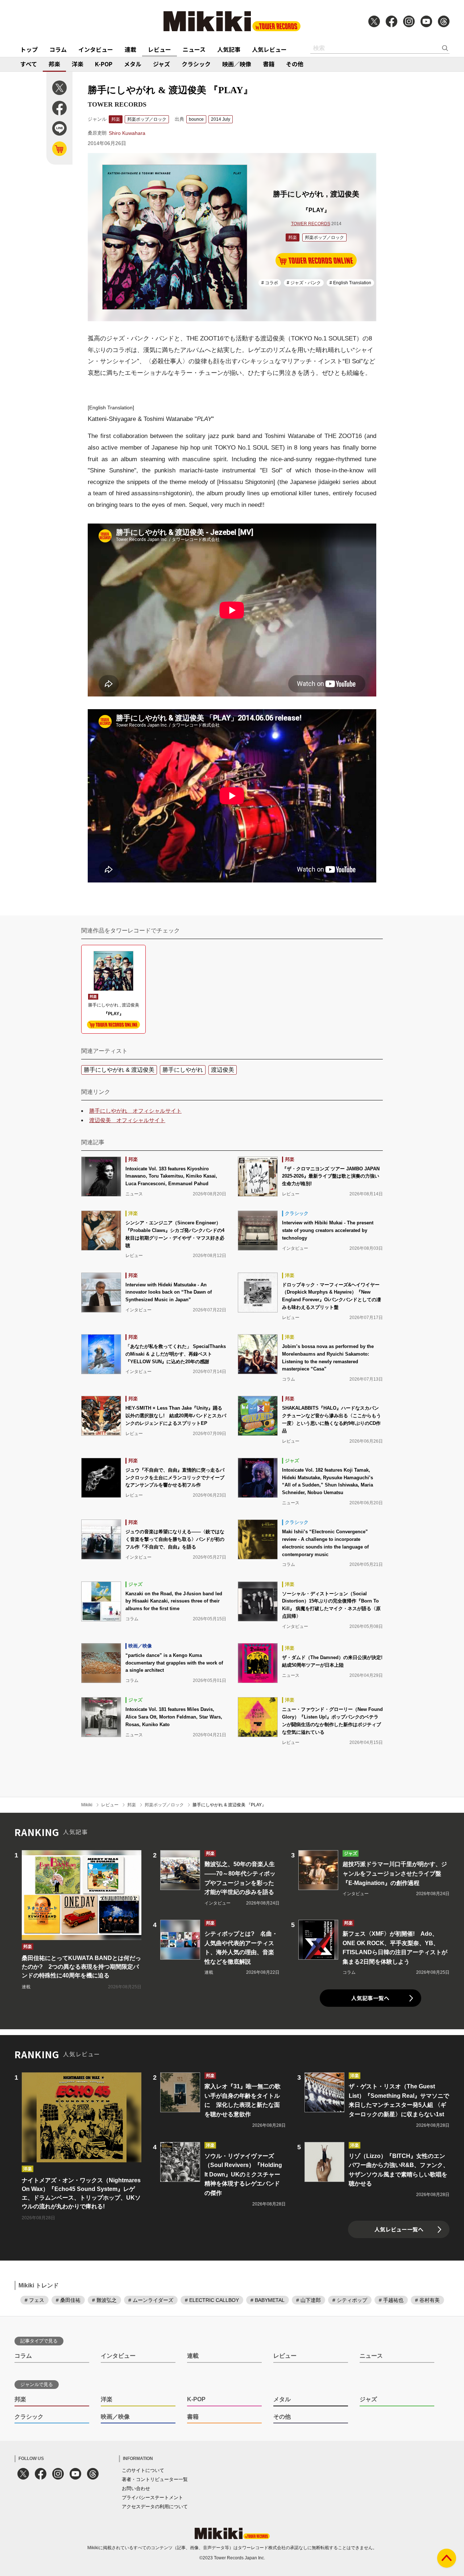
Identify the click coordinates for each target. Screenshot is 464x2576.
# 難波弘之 (104, 2300)
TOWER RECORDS (311, 224)
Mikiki (87, 1805)
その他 (295, 64)
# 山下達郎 (308, 2300)
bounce (196, 119)
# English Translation (350, 283)
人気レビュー (269, 49)
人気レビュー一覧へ (399, 2229)
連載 (130, 49)
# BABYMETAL (268, 2300)
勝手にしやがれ (183, 1070)
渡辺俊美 (223, 1070)
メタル (133, 64)
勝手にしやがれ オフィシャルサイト (135, 1111)
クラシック (196, 64)
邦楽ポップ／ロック (147, 119)
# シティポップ (350, 2300)
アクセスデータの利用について (155, 2507)
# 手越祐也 (391, 2300)
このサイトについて (143, 2470)
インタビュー (96, 49)
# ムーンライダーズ (151, 2300)
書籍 (269, 64)
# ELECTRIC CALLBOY (212, 2300)
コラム (58, 49)
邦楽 (54, 64)
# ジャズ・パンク (304, 283)
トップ (29, 49)
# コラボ (270, 283)
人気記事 (229, 49)
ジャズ (161, 64)
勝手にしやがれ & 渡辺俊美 (119, 1070)
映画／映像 (237, 64)
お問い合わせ (136, 2488)
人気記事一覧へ (370, 1998)
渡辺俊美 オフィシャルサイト (127, 1120)
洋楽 (78, 64)
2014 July (221, 119)
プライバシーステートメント (152, 2498)
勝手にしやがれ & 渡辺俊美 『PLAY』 (229, 1805)
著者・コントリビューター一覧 (155, 2479)
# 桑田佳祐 (68, 2300)
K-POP (104, 64)
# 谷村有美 (427, 2300)
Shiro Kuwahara (127, 133)
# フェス (34, 2300)
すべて (29, 64)
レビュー (159, 49)
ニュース (194, 49)
